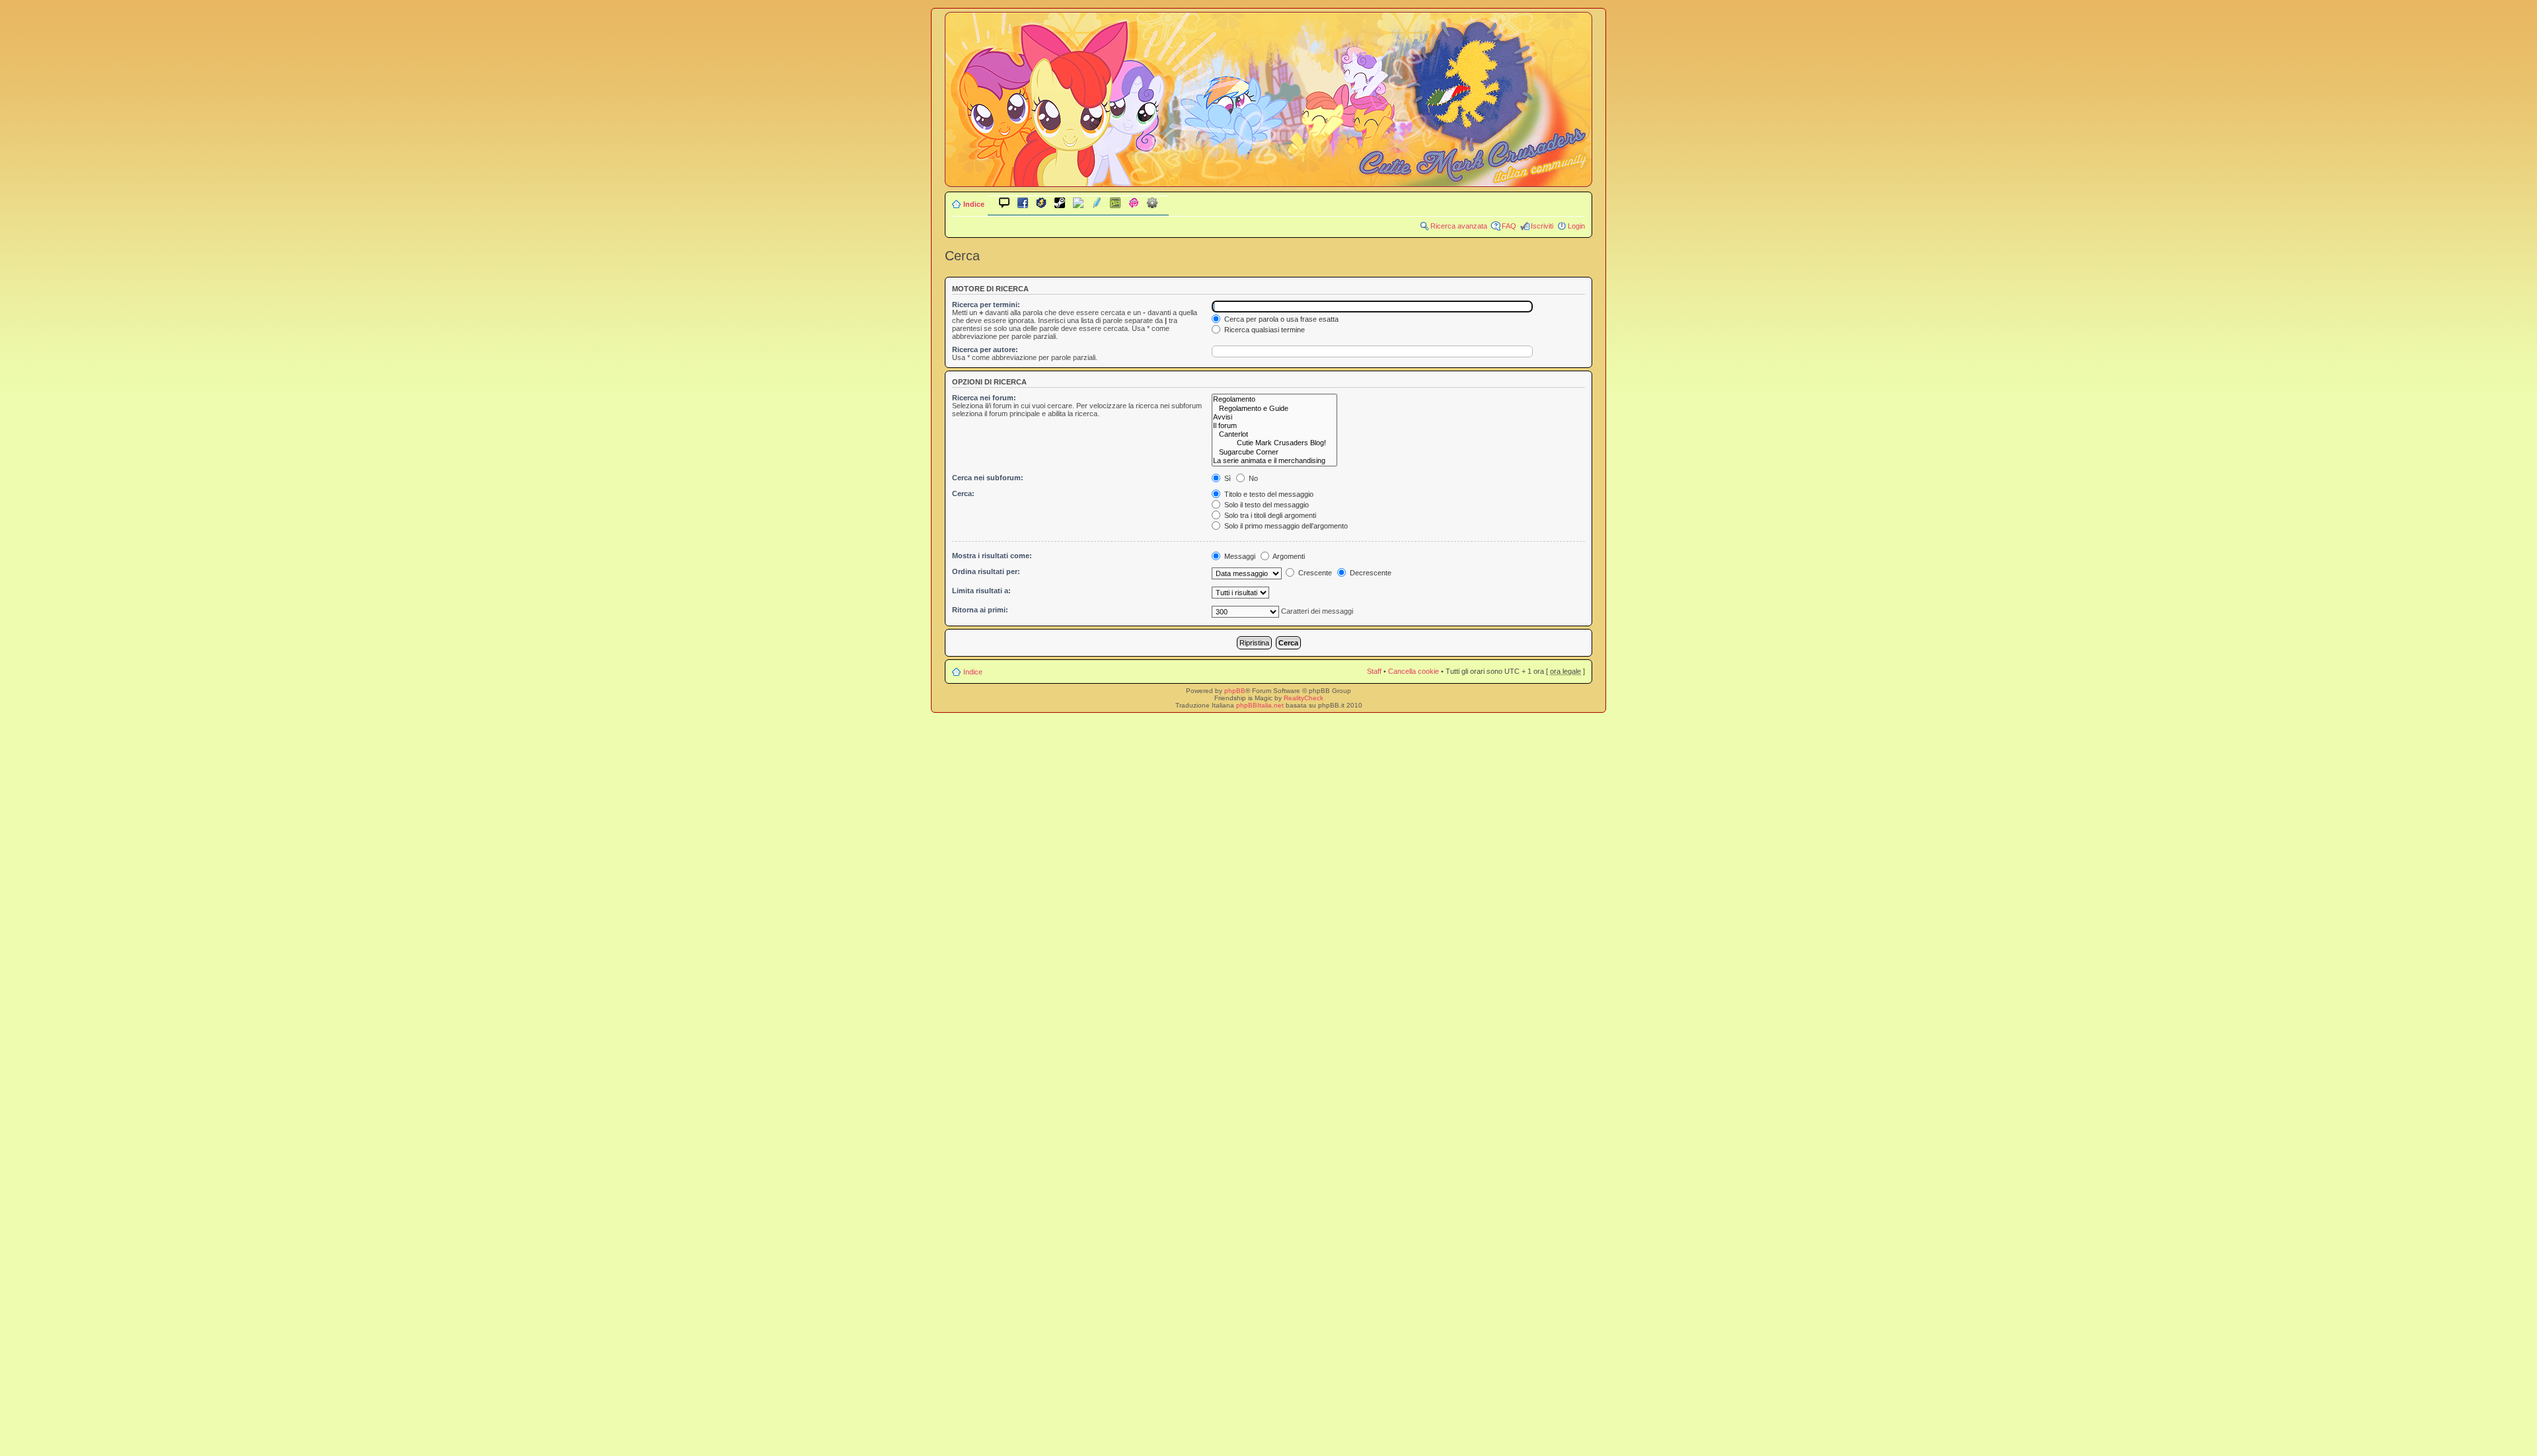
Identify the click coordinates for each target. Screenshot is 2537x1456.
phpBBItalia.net (1260, 705)
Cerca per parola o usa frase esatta (1280, 319)
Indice (974, 204)
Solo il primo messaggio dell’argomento (1285, 526)
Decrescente (1370, 573)
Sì (1227, 478)
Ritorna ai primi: (980, 610)
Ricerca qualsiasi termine (1264, 330)
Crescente (1314, 573)
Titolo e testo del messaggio (1268, 494)
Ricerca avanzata (1459, 226)
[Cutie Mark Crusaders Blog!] (1274, 443)
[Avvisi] (1274, 417)
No (1252, 478)
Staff (1374, 671)
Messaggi (1239, 556)
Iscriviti (1542, 226)
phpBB (1235, 691)
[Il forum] (1274, 426)
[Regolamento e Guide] (1274, 409)
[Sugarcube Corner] (1274, 452)
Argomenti (1288, 556)
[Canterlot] (1274, 434)
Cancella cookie (1414, 671)
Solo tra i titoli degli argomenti (1269, 515)
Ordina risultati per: (986, 571)
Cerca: (963, 493)
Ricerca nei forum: (984, 398)
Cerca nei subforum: (988, 478)
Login (1576, 226)
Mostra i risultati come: (992, 556)
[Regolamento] (1274, 399)
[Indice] (1268, 177)
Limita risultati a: (981, 591)
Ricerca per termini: (986, 305)
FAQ (1509, 226)
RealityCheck (1304, 698)
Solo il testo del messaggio (1266, 505)
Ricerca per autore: (985, 349)
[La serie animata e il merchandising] (1274, 461)
